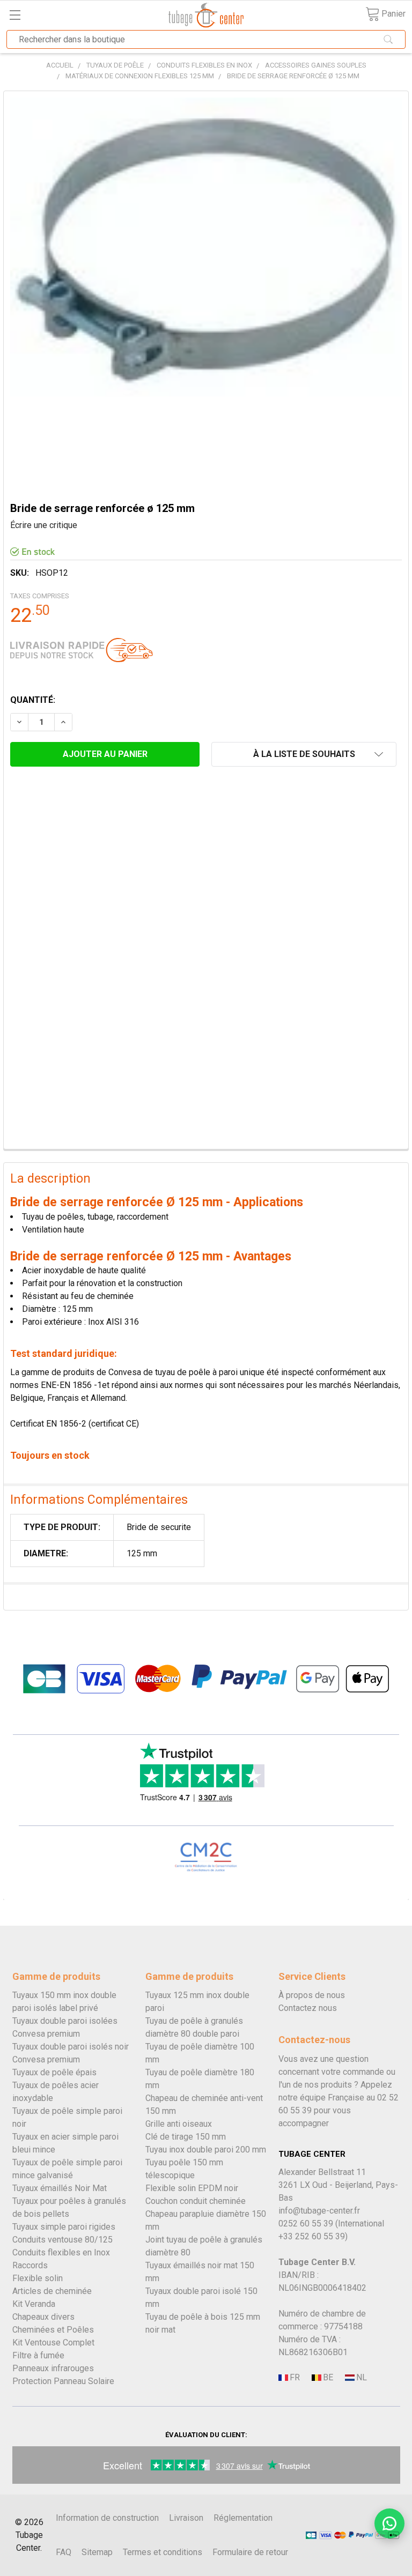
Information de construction (107, 2518)
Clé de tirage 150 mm (186, 2137)
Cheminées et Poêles (53, 2330)
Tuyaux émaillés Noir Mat (60, 2188)
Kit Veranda (34, 2304)
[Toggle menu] (15, 15)
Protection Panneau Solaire (63, 2381)
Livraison (186, 2518)
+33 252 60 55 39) (313, 2236)
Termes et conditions (163, 2552)
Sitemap (97, 2552)
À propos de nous (312, 1995)
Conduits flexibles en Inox (61, 2252)
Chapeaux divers (43, 2317)
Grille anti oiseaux (179, 2124)
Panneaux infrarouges (53, 2368)
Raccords (30, 2265)
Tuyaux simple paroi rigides (64, 2227)
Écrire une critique (44, 525)
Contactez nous (308, 2008)
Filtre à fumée (38, 2355)
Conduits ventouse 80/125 (62, 2240)
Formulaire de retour (250, 2552)
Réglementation (243, 2518)
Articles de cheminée (52, 2291)
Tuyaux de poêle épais (54, 2072)
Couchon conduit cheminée (196, 2201)
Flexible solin (38, 2278)
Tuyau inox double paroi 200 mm (206, 2150)
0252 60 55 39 (306, 2224)
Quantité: (33, 700)
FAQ (64, 2552)
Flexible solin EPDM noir (192, 2188)
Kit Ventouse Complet (53, 2343)
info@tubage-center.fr (319, 2211)
